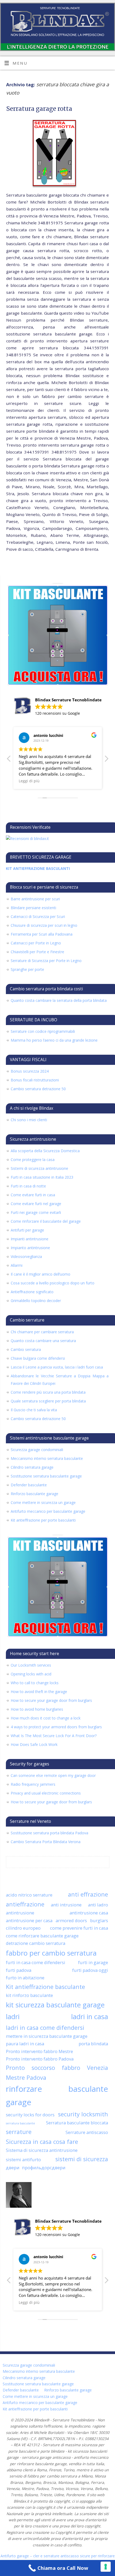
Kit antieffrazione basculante (45, 1987)
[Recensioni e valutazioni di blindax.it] (27, 839)
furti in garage (93, 1962)
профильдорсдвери (44, 2167)
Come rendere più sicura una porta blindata (48, 1392)
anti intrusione (66, 1905)
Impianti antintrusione (30, 1239)
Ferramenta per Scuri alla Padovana (42, 934)
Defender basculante (29, 1485)
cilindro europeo (23, 1928)
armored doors (71, 1920)
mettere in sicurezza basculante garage (47, 2036)
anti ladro (98, 1905)
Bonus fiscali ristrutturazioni (35, 1080)
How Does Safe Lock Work (34, 1744)
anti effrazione (88, 1894)
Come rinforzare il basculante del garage (46, 1221)
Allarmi (17, 1265)
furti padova (19, 1970)
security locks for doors (30, 2115)
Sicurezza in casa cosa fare (42, 2142)
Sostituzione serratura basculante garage (46, 1476)
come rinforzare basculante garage (42, 1936)
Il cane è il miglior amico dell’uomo (41, 1274)
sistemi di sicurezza (82, 2159)
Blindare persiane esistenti (33, 908)
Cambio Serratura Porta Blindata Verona (46, 1842)
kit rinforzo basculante (29, 1995)
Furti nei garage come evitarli (36, 1212)
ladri (13, 2016)
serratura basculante (20, 2123)
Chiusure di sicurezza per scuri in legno (44, 925)
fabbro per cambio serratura (51, 1953)
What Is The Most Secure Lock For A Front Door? (54, 1736)
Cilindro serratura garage (32, 1467)
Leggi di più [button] (29, 781)
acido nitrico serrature (29, 1895)
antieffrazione (25, 1904)
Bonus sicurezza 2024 (30, 1071)
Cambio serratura (26, 1349)
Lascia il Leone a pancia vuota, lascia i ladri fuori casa (57, 1367)
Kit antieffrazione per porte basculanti (43, 1520)
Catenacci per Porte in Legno (36, 943)
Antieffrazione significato (32, 1292)
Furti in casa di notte (28, 1186)
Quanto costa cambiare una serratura (43, 1341)
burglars (99, 1920)
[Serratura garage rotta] (57, 154)
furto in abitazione (25, 1978)
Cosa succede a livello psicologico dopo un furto (53, 1283)
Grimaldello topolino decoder (36, 1301)
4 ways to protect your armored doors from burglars (56, 1727)
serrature (19, 2132)
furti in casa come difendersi (36, 1962)
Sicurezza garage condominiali (37, 1450)
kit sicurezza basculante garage (55, 2005)
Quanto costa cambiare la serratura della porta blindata (59, 1000)
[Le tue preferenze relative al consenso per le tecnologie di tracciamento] (106, 2567)
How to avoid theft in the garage (39, 1692)
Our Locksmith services (31, 1665)
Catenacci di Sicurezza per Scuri (38, 916)
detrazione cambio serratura (36, 1943)
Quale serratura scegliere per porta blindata (48, 1401)
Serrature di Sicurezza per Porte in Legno (46, 961)
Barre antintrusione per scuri (35, 899)
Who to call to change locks (35, 1683)
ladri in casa (90, 2016)
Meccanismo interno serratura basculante (47, 1458)
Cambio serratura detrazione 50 (38, 1089)
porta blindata (93, 2044)
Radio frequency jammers (33, 1784)
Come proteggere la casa (33, 1160)
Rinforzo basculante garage (34, 1494)
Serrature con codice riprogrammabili (43, 1031)
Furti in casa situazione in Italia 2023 (42, 1177)
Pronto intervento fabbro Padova (40, 2059)
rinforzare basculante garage (57, 2096)
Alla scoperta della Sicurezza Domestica (45, 1151)
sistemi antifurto (23, 2159)
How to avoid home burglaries (37, 1709)
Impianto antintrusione (30, 1248)
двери (13, 2167)
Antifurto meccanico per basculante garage (48, 1511)
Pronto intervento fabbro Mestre (39, 2051)
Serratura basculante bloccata (77, 2123)
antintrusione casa (89, 1913)
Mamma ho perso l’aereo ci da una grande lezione (54, 1040)
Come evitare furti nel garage (36, 1204)
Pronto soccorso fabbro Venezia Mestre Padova (57, 2073)
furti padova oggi (90, 1970)
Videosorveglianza (26, 1256)
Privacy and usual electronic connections (46, 1793)
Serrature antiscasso (87, 2132)
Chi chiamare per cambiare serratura (42, 1332)
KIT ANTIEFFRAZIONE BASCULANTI (38, 868)
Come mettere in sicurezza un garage (43, 1502)
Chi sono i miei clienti (29, 1120)
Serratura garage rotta (39, 109)
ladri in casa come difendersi (45, 2028)
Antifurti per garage (27, 1230)
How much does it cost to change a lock (46, 1718)
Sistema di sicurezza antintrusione (42, 2150)
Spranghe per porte (27, 969)
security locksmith (83, 2114)
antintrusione (20, 1913)
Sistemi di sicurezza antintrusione (39, 1168)
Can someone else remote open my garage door (53, 1775)
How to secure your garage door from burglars (51, 1700)
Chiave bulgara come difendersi (38, 1358)
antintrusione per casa (29, 1920)
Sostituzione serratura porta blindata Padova (49, 1833)
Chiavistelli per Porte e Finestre (37, 952)
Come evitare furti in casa (33, 1195)
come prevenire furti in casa (79, 1928)
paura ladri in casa (25, 2044)
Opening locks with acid (31, 1674)
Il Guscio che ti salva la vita (34, 1410)
